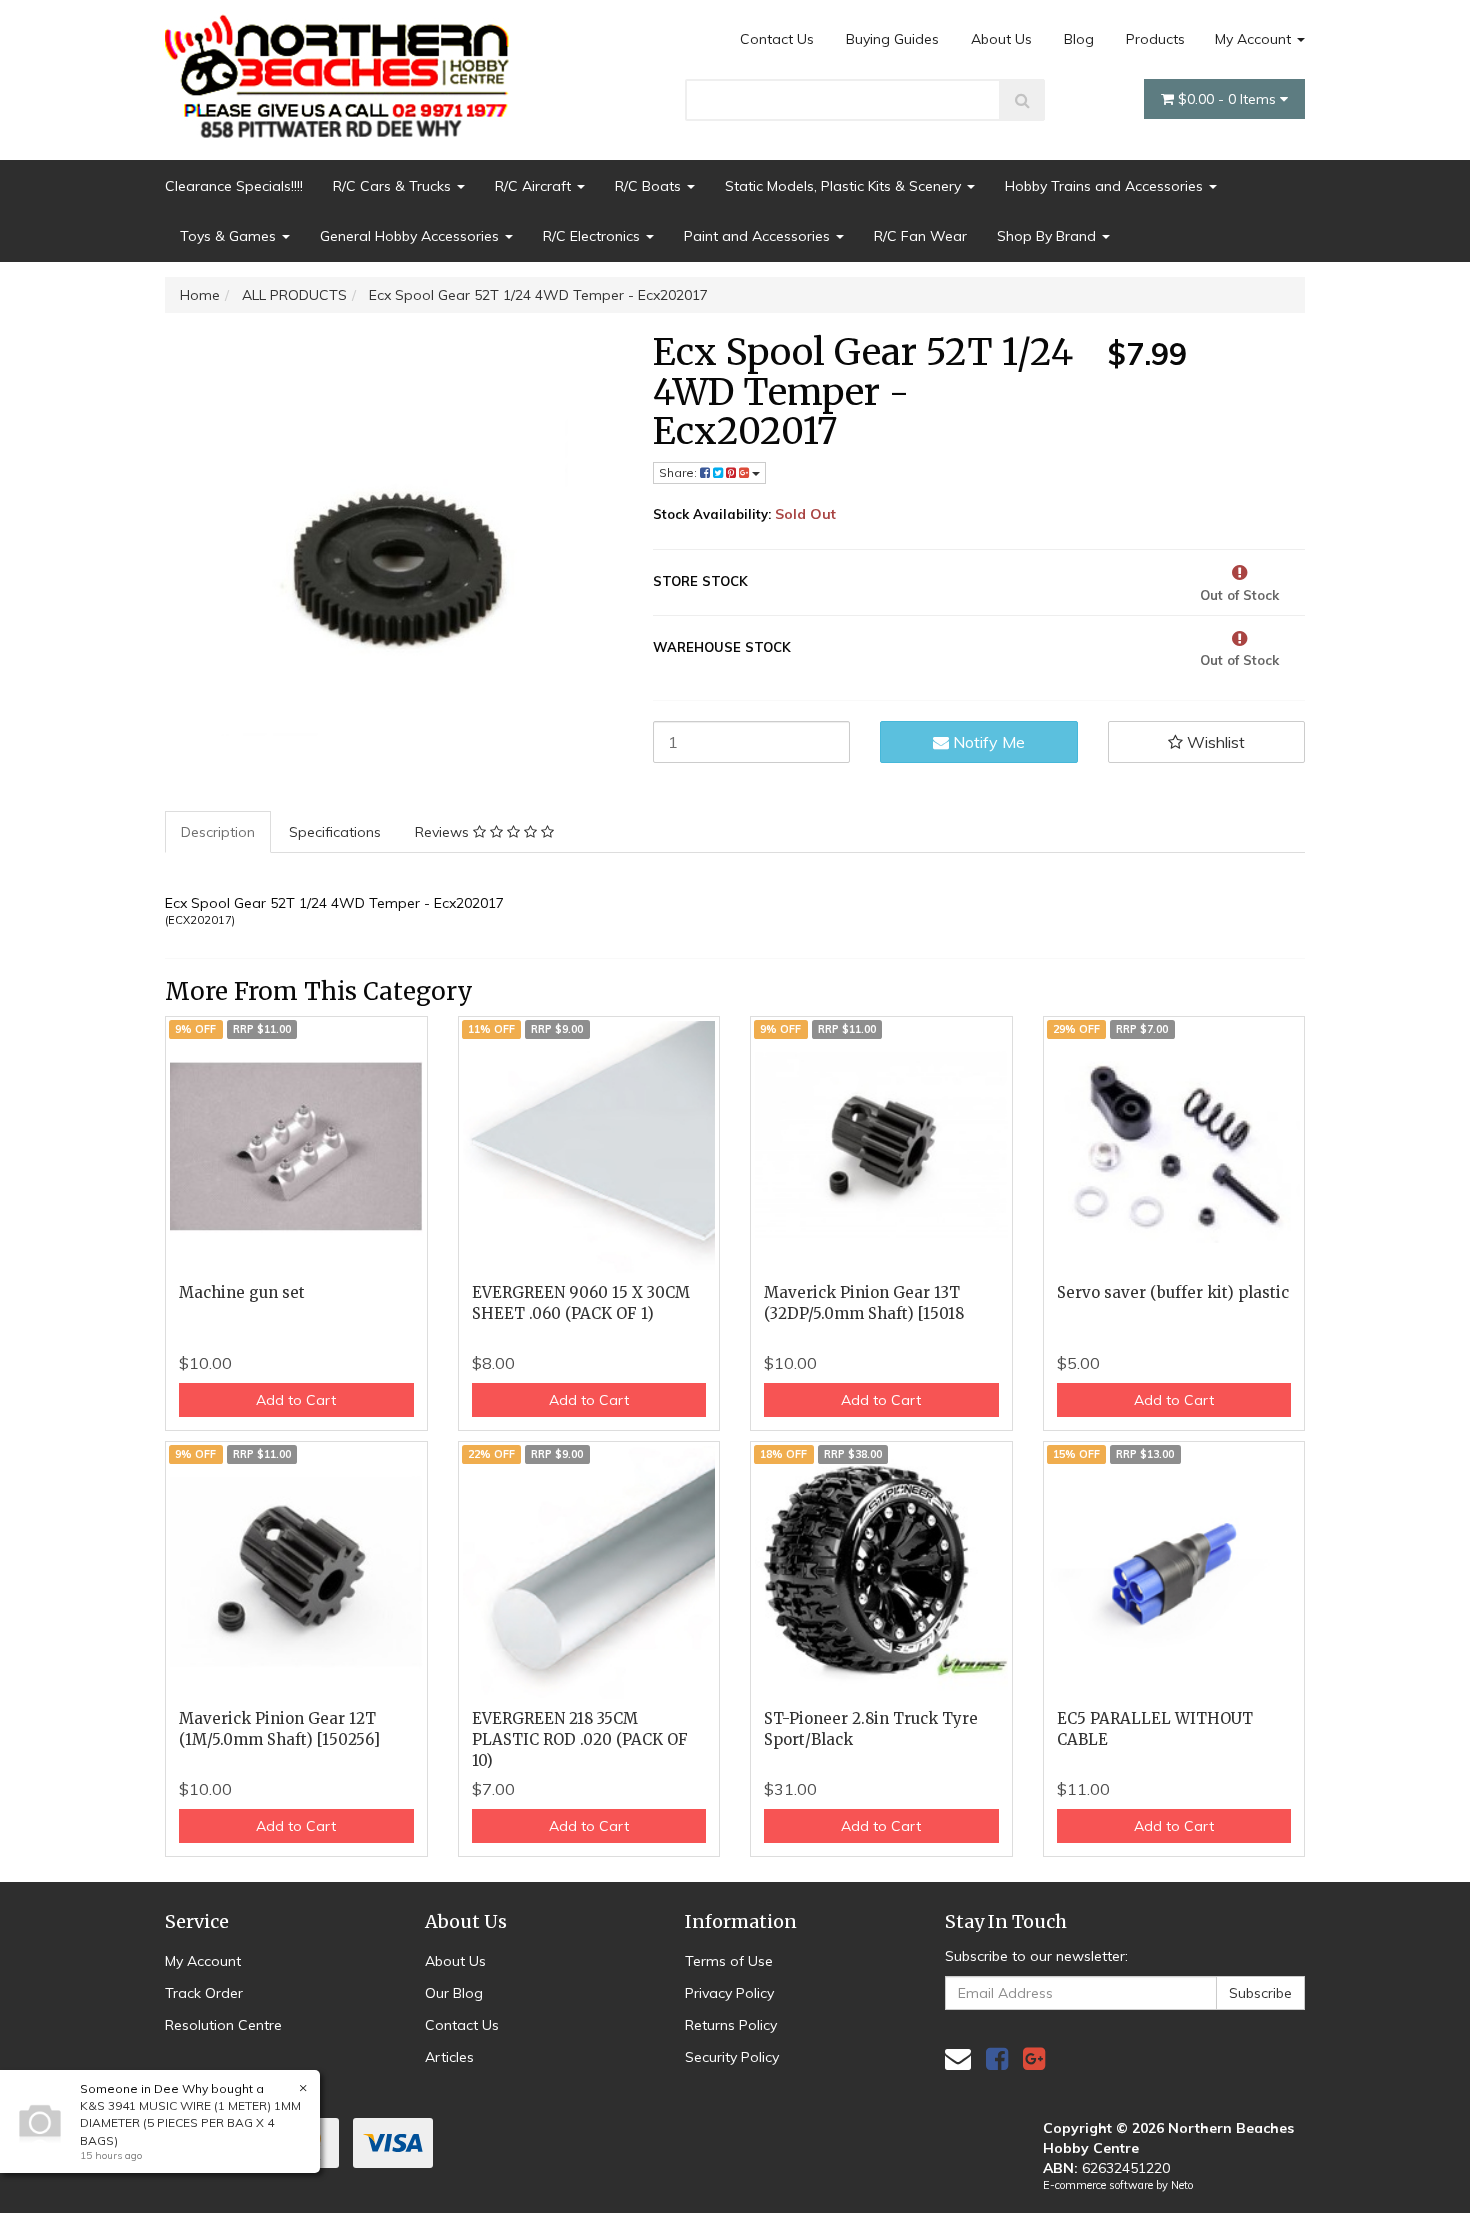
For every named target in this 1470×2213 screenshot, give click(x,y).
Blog (1079, 39)
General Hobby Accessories (411, 236)
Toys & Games (230, 236)
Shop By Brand (1048, 236)
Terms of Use (729, 1961)
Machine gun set (242, 1292)
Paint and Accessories (759, 236)
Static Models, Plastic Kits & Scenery (845, 186)
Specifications (335, 832)
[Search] (1022, 100)
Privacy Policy (729, 1993)
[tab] (219, 832)
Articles (449, 2057)
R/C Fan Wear (920, 236)
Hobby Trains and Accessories (1106, 186)
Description (218, 832)
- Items (1229, 99)
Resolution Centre (223, 2025)
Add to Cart (296, 1400)
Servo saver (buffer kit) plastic (1173, 1292)
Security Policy (732, 2057)
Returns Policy (731, 2025)
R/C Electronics (593, 236)
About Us (1001, 39)
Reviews (444, 832)
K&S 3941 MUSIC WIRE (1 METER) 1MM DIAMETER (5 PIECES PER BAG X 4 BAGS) (190, 2122)
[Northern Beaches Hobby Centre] (343, 69)
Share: (679, 472)
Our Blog (454, 1993)
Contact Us (777, 39)
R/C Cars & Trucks (394, 186)
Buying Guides (892, 39)
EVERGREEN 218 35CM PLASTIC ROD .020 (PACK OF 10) (580, 1739)
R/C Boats (650, 186)
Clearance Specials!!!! (234, 186)
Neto (1182, 2185)
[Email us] (958, 2058)
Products (1155, 39)
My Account (1255, 39)
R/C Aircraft (535, 186)
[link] (997, 2058)
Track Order (204, 1993)
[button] (1207, 742)
